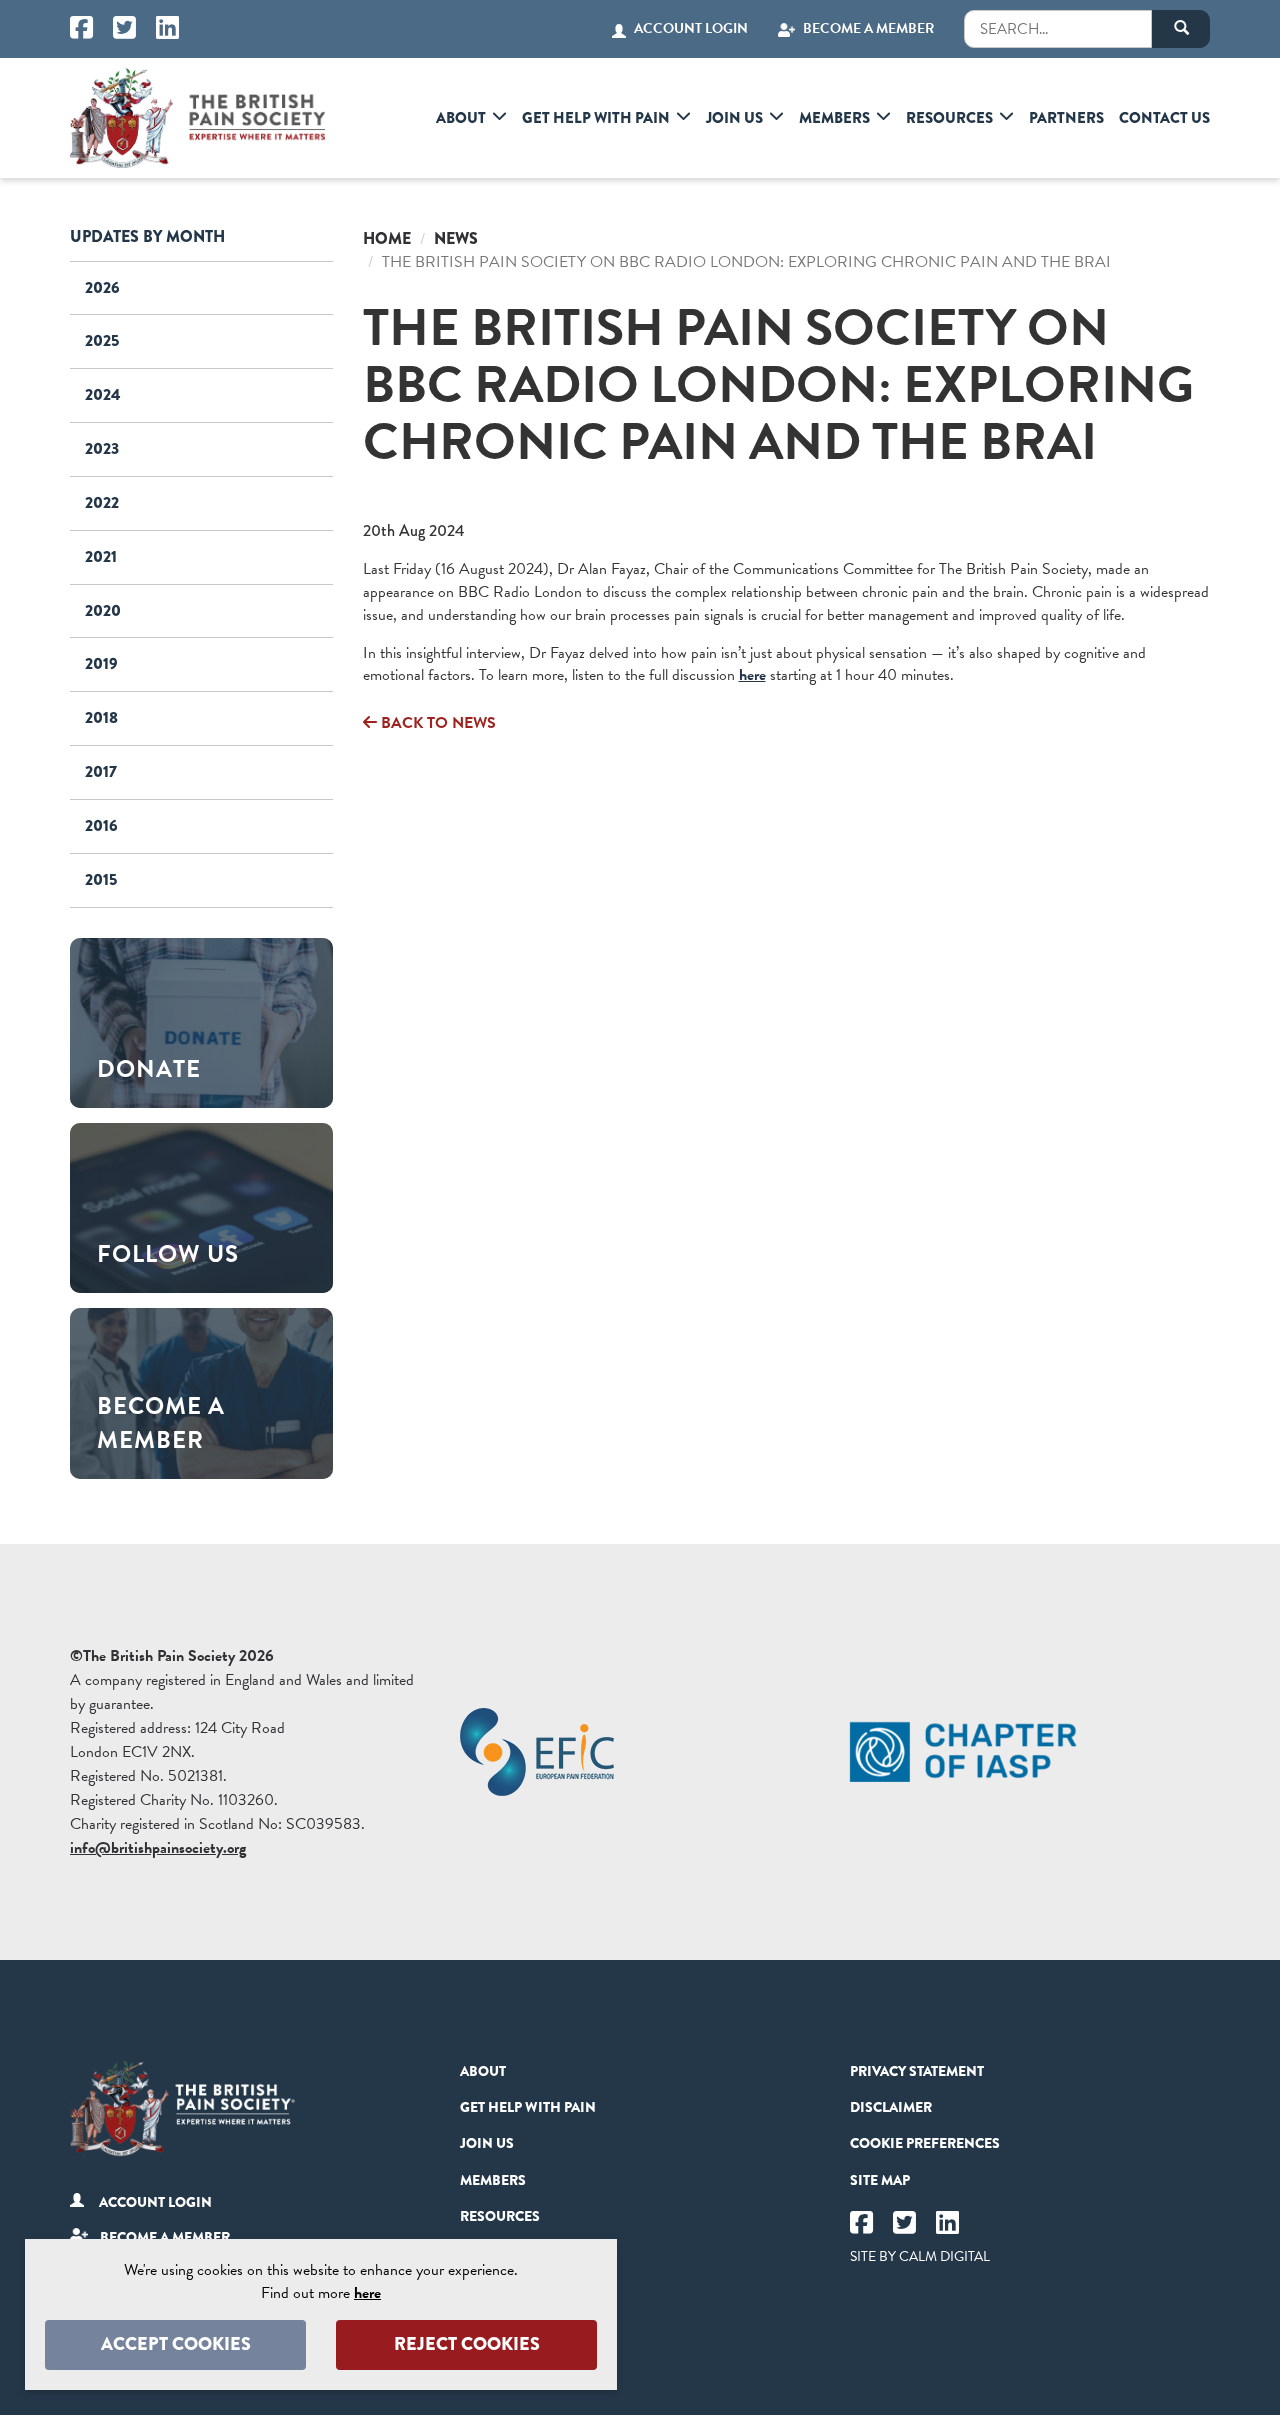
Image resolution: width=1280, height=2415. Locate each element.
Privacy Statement (917, 2071)
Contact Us (1164, 118)
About (461, 118)
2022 (102, 502)
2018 (101, 717)
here (752, 675)
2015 (101, 879)
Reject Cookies (467, 2344)
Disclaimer (891, 2107)
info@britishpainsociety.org (158, 1848)
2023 (102, 448)
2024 (103, 394)
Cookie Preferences (925, 2143)
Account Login (691, 29)
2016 (101, 825)
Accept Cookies (176, 2344)
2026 (102, 287)
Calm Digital (944, 2256)
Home (387, 238)
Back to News (436, 723)
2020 (103, 610)
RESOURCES (949, 118)
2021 (101, 556)
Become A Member (868, 29)
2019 (101, 663)
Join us (734, 118)
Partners (1066, 118)
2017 (101, 771)
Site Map (880, 2180)
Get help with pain (596, 118)
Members (834, 118)
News (456, 238)
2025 (102, 340)
